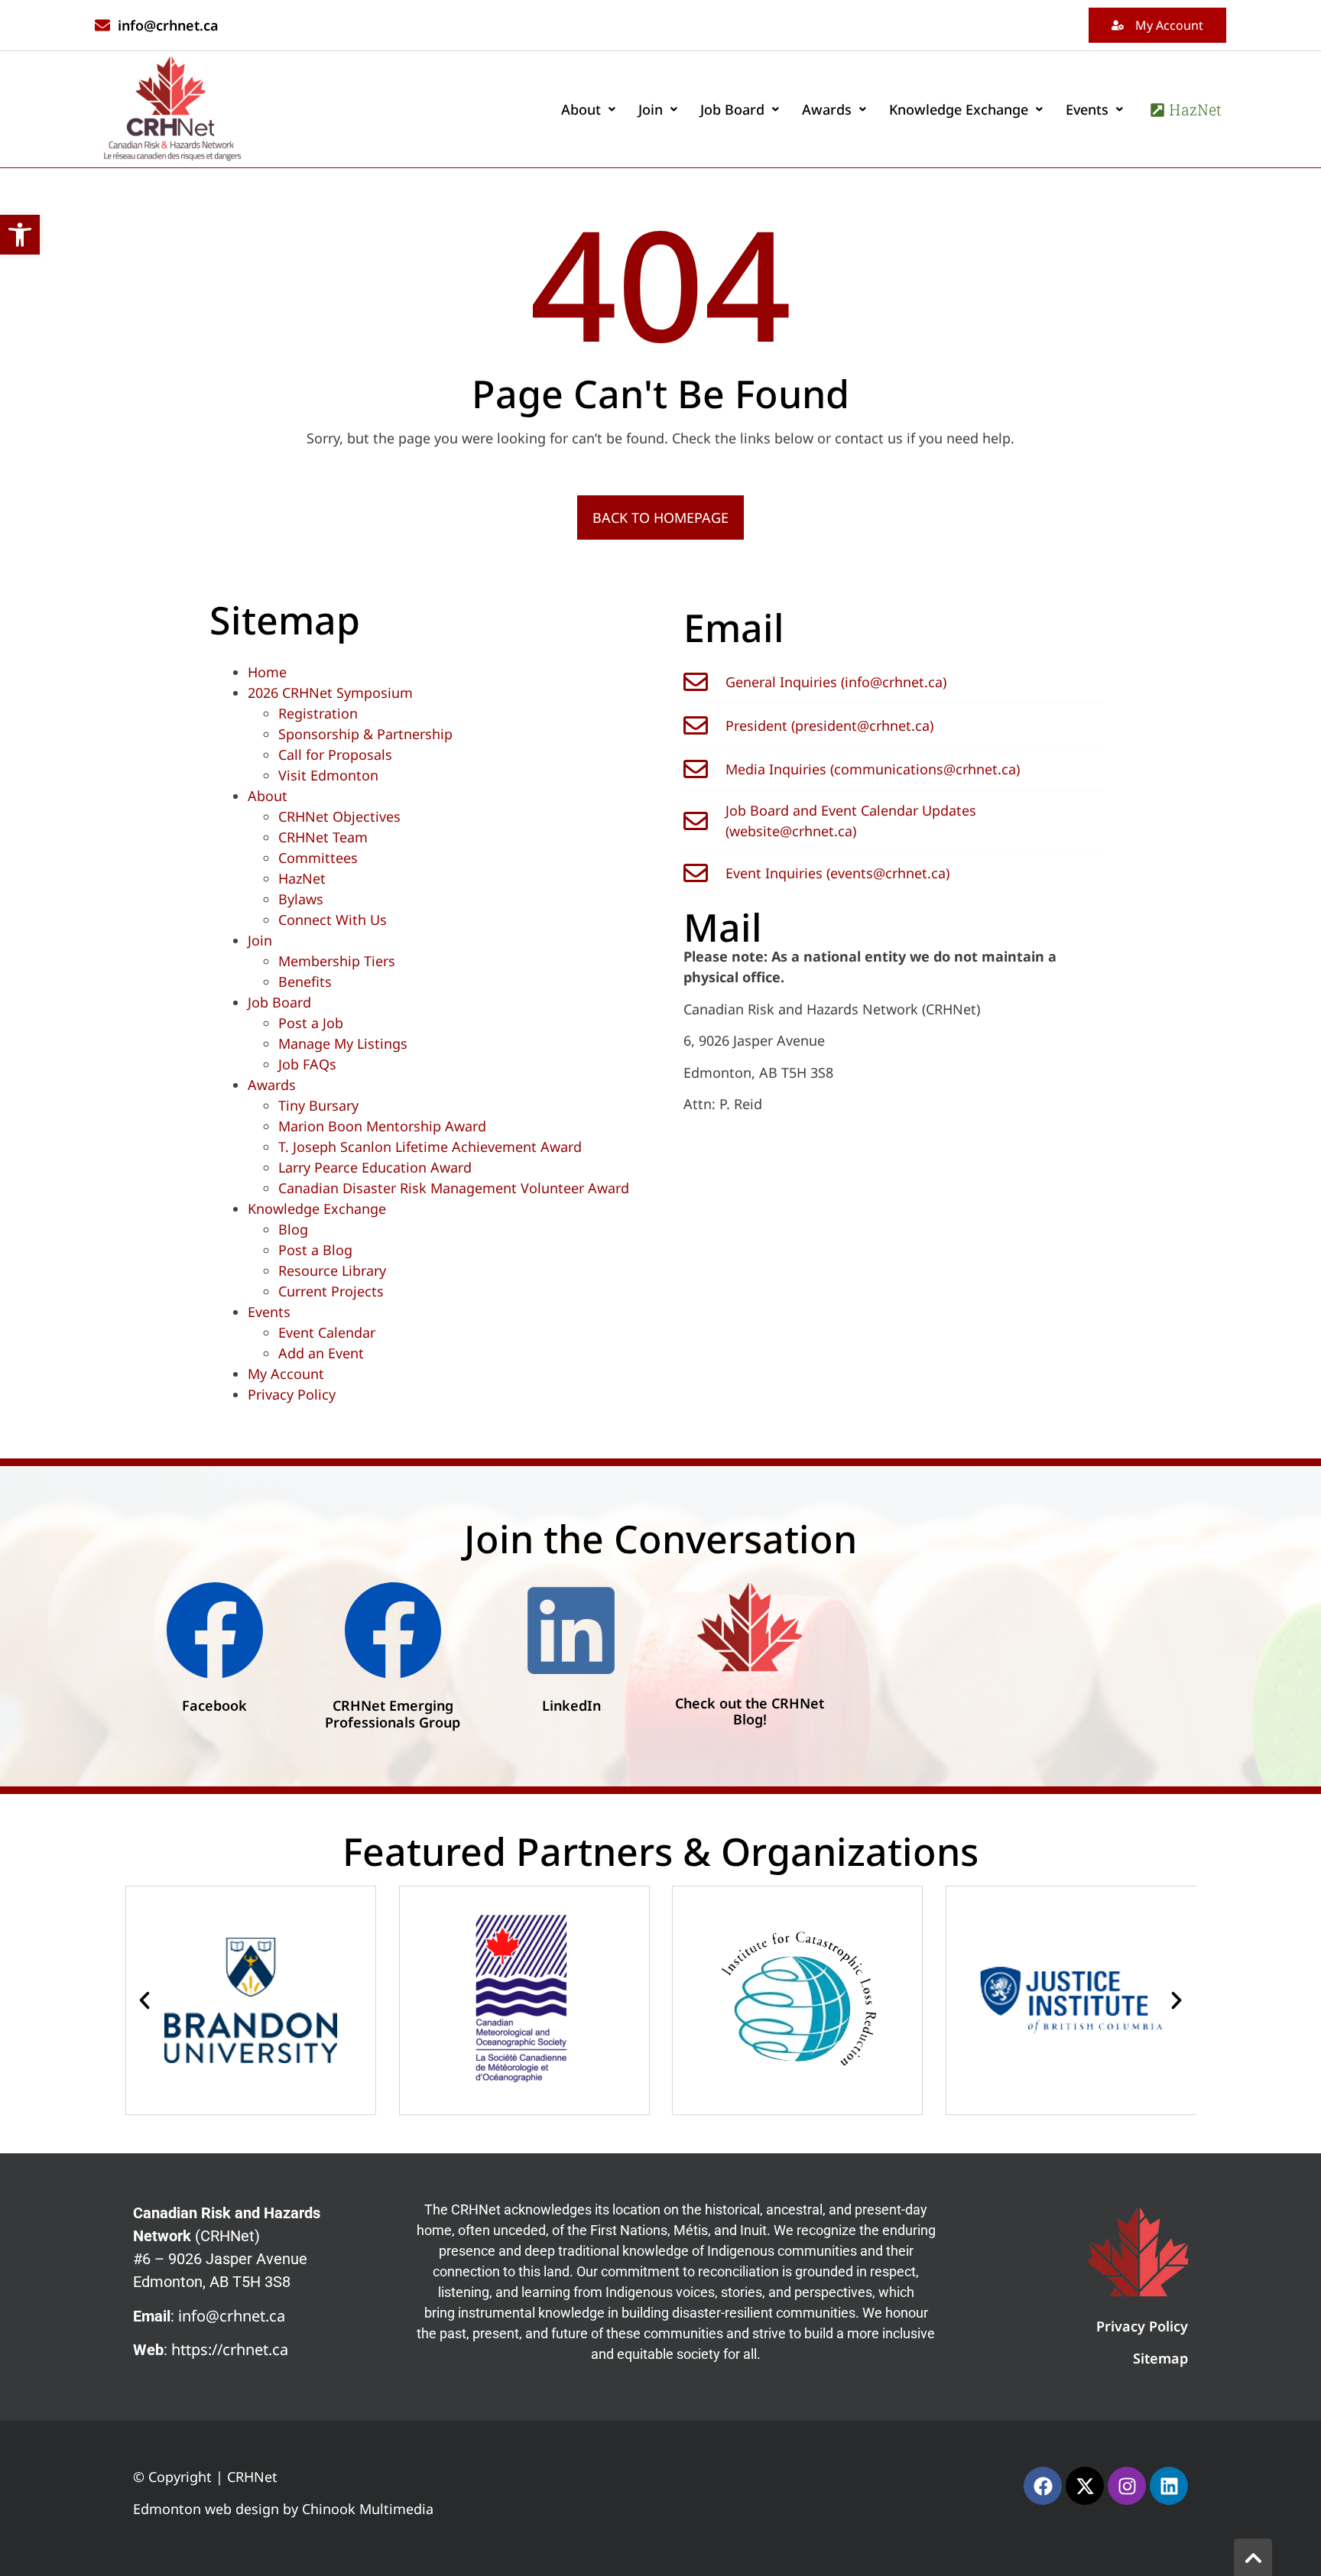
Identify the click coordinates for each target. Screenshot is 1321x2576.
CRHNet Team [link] (323, 837)
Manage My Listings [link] (343, 1043)
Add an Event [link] (321, 1353)
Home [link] (267, 672)
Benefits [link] (305, 981)
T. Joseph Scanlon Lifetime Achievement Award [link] (430, 1147)
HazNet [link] (302, 878)
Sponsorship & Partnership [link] (365, 734)
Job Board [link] (732, 109)
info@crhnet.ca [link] (232, 2316)
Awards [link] (827, 109)
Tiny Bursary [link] (318, 1105)
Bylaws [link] (301, 899)
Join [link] (651, 109)
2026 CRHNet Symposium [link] (330, 693)
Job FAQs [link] (307, 1064)
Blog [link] (293, 1229)
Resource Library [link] (332, 1270)
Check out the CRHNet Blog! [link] (750, 1711)
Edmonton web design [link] (206, 2509)
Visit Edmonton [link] (328, 775)
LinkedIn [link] (571, 1705)
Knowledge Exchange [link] (959, 109)
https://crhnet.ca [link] (230, 2349)
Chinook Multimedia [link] (368, 2509)
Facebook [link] (214, 1705)
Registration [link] (318, 713)
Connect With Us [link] (333, 920)
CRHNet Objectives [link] (339, 816)
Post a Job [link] (311, 1023)
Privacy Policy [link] (292, 1394)
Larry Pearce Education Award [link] (375, 1167)
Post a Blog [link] (315, 1250)
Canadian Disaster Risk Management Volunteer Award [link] (454, 1188)
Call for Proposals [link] (335, 754)
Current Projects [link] (331, 1291)
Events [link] (1087, 109)
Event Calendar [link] (327, 1332)
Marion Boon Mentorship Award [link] (382, 1126)
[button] (588, 109)
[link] (20, 235)
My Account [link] (286, 1374)
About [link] (581, 109)
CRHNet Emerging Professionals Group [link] (393, 1714)
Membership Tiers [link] (337, 961)
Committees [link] (318, 858)
